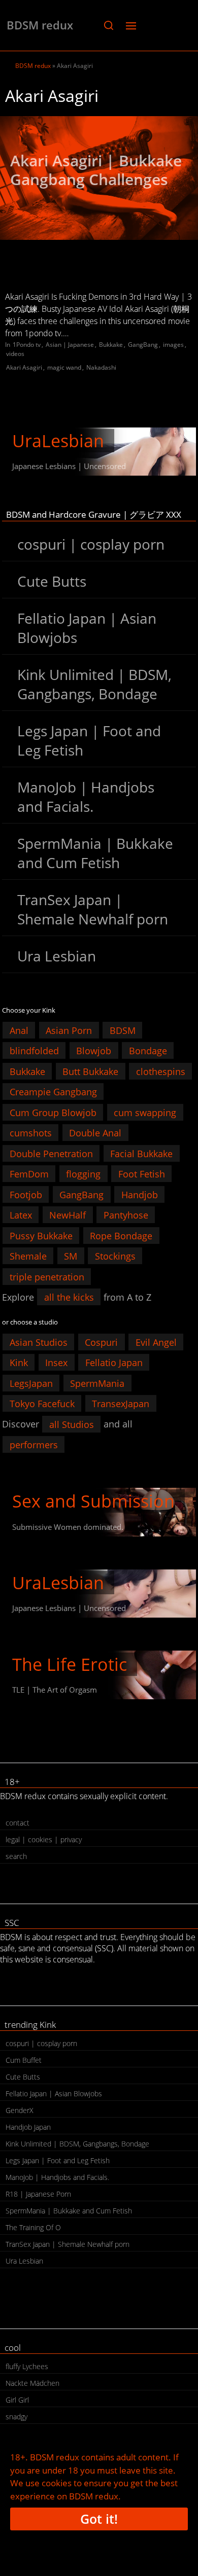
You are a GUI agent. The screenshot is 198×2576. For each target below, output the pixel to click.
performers (34, 1445)
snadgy (16, 2417)
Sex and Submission (93, 1501)
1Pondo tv (27, 345)
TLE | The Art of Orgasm (55, 1690)
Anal (19, 1030)
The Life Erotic (70, 1664)
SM (71, 1256)
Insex (56, 1363)
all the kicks (69, 1297)
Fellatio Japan (114, 1363)
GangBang (143, 345)
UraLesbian (58, 441)
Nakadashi (101, 367)
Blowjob (94, 1051)
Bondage (148, 1051)
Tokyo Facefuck (42, 1404)
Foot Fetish (142, 1174)
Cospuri (101, 1342)
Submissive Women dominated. (68, 1527)
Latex (21, 1215)
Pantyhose (126, 1215)
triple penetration (47, 1276)
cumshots (31, 1133)
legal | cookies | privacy (44, 1839)
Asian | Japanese (70, 345)
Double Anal (95, 1133)
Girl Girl (17, 2400)
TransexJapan (121, 1404)
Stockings (115, 1256)
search (16, 1856)
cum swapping (145, 1112)
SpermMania (97, 1383)
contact (18, 1823)
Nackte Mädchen (32, 2383)
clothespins (161, 1071)
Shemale (28, 1256)
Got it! (99, 2519)
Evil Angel (156, 1342)
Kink (19, 1363)
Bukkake (111, 345)
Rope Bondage (121, 1235)
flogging (83, 1174)
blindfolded (34, 1051)
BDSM (123, 1030)
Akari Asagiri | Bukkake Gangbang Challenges (96, 170)
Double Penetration (51, 1153)
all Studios (72, 1424)
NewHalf (68, 1215)
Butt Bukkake (90, 1071)
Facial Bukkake (141, 1153)
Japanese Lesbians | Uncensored (69, 466)
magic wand (64, 367)
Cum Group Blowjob (53, 1112)
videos (15, 354)
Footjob (26, 1194)
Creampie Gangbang (53, 1092)
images (173, 345)
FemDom (29, 1174)
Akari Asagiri (24, 367)
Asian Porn (69, 1030)
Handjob (140, 1194)
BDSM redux (40, 25)
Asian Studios (39, 1342)
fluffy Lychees (27, 2366)
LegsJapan (31, 1383)
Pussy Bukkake (41, 1235)
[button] (108, 25)
